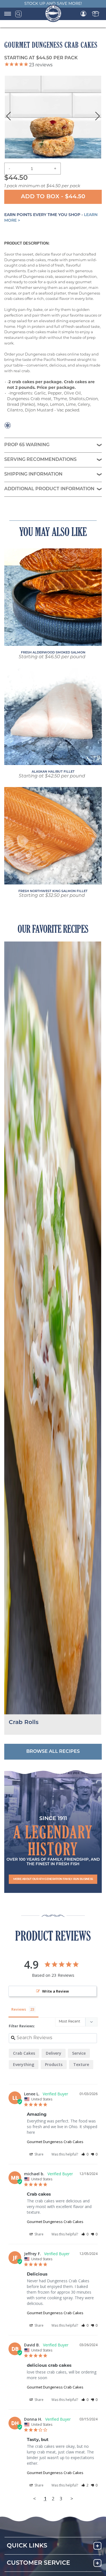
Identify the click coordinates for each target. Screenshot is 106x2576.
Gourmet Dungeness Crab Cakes (55, 2142)
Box (96, 14)
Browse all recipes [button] (53, 1752)
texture (81, 2064)
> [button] (72, 2498)
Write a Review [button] (56, 1991)
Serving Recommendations (40, 460)
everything (24, 2064)
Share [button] (39, 2154)
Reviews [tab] (19, 2009)
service (79, 2053)
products (54, 2064)
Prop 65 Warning (27, 445)
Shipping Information (33, 474)
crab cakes (24, 2053)
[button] (53, 1879)
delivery (54, 2053)
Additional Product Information (49, 489)
